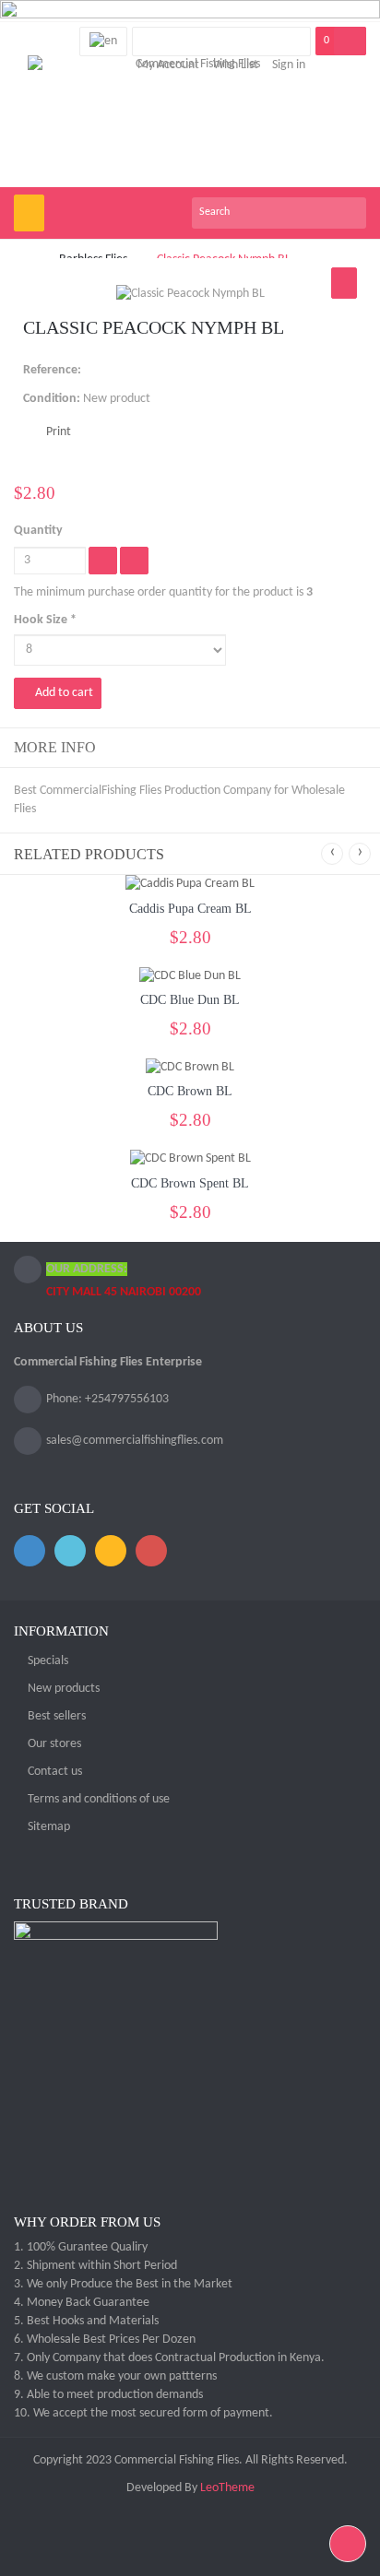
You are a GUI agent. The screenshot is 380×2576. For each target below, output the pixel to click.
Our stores (54, 1744)
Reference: (52, 370)
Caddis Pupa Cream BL (190, 909)
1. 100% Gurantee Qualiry (81, 2247)
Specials (48, 1661)
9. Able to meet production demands (108, 2395)
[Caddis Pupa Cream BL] (190, 885)
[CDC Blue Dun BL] (190, 976)
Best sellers (57, 1716)
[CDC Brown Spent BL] (190, 1159)
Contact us (55, 1772)
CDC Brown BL (190, 1091)
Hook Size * (47, 620)
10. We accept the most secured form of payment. (143, 2413)
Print (59, 432)
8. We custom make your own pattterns (115, 2376)
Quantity (38, 531)
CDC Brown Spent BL (190, 1183)
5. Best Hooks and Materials (86, 2321)
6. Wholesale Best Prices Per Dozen (105, 2340)
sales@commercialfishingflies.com (135, 1441)
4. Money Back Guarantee (82, 2303)
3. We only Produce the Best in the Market (123, 2284)
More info (55, 747)
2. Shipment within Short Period (95, 2266)
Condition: (52, 399)
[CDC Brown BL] (190, 1067)
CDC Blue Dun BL (190, 1000)
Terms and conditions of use (99, 1799)
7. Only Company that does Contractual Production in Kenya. (169, 2358)
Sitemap (49, 1827)
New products (64, 1689)
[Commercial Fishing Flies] (190, 121)
